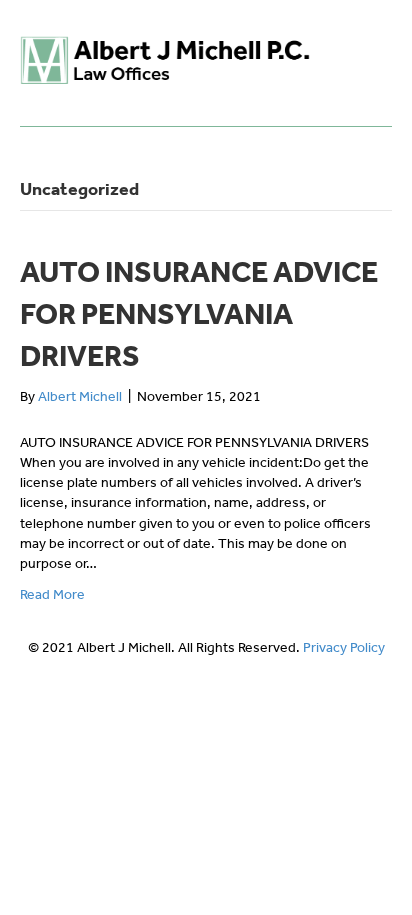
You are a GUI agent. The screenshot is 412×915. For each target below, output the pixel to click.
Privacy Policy (344, 647)
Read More (52, 594)
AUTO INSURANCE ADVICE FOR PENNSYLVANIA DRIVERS (199, 314)
